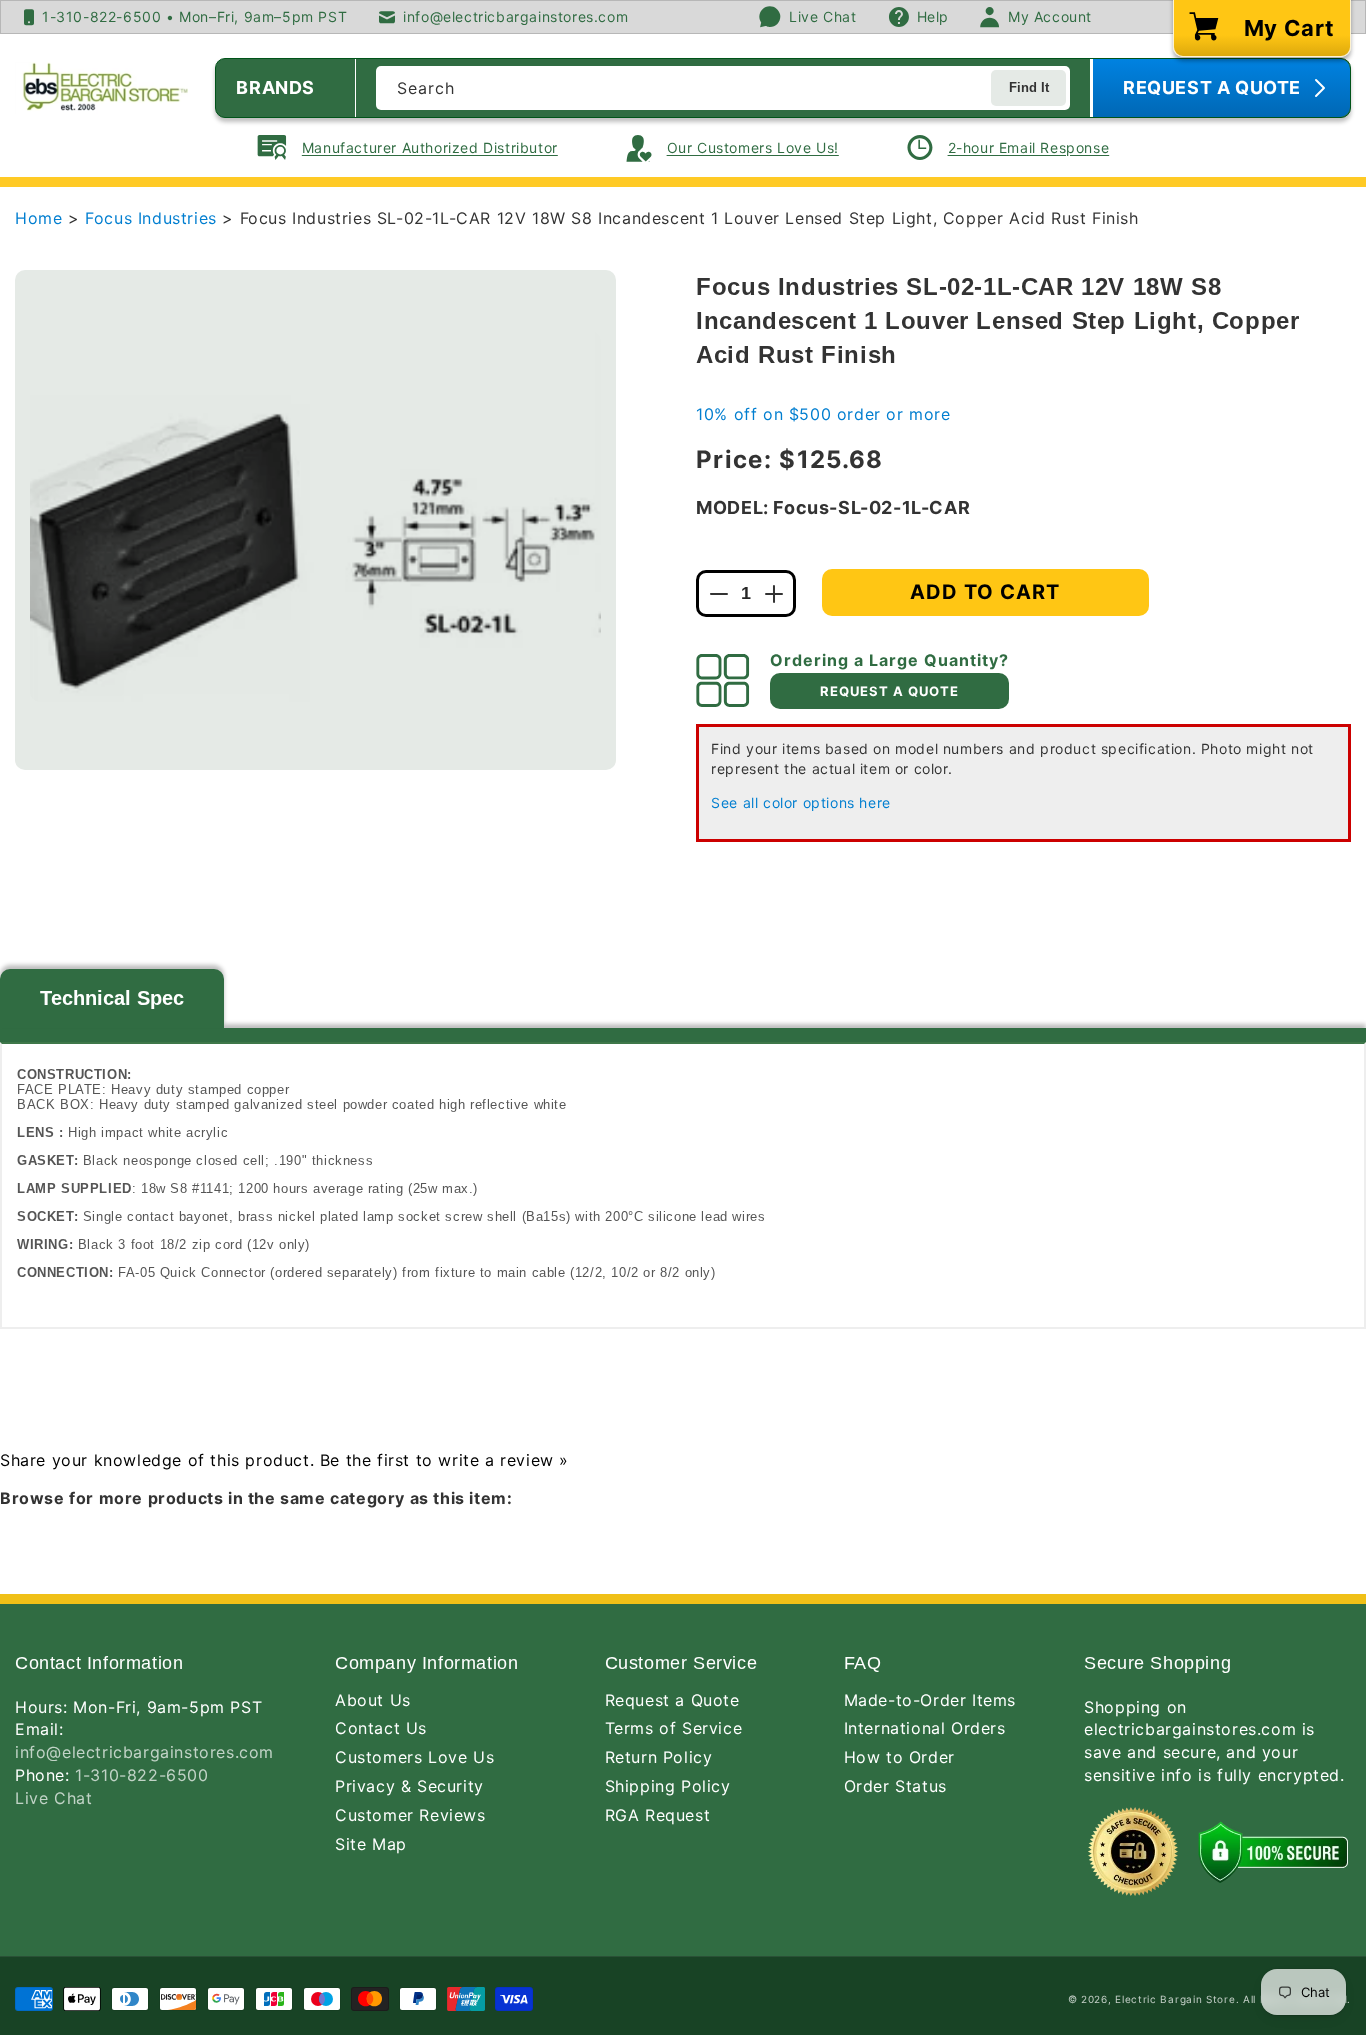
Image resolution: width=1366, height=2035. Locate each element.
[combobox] (723, 88)
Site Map (371, 1844)
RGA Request (658, 1815)
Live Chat (53, 1798)
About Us (373, 1700)
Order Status (895, 1786)
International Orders (925, 1728)
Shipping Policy (668, 1786)
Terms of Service (674, 1728)
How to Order (899, 1757)
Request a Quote (672, 1700)
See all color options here (801, 802)
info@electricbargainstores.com (144, 1752)
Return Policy (659, 1757)
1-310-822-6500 (141, 1775)
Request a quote (889, 691)
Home (38, 218)
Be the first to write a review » (444, 1460)
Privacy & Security (409, 1786)
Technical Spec (112, 998)
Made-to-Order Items (930, 1700)
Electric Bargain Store (1175, 1999)
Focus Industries (153, 218)
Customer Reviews (410, 1815)
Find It (1029, 87)
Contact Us (381, 1728)
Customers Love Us (414, 1757)
